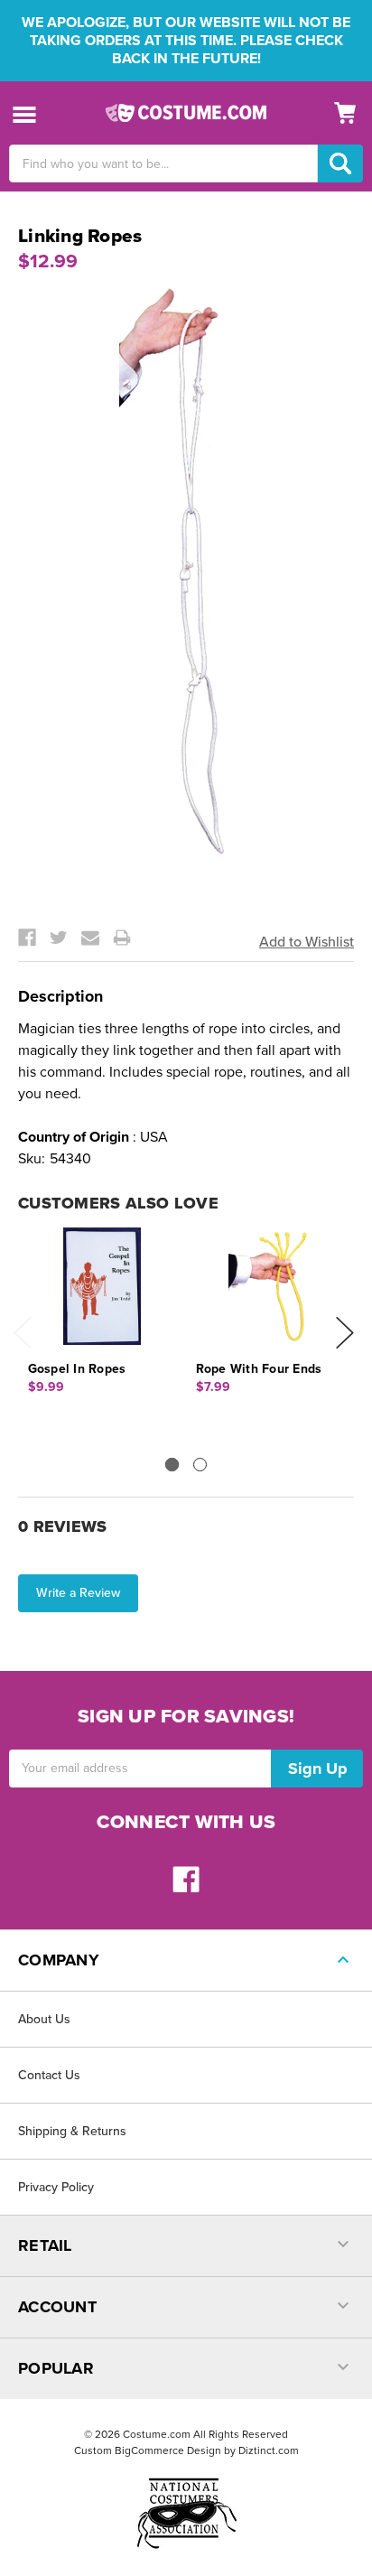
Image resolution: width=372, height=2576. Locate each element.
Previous (23, 1333)
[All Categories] (25, 113)
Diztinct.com (269, 2450)
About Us (44, 2019)
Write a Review (78, 1593)
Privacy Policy (56, 2187)
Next (345, 1333)
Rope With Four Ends (259, 1369)
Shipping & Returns (72, 2131)
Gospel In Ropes (77, 1369)
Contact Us (49, 2075)
